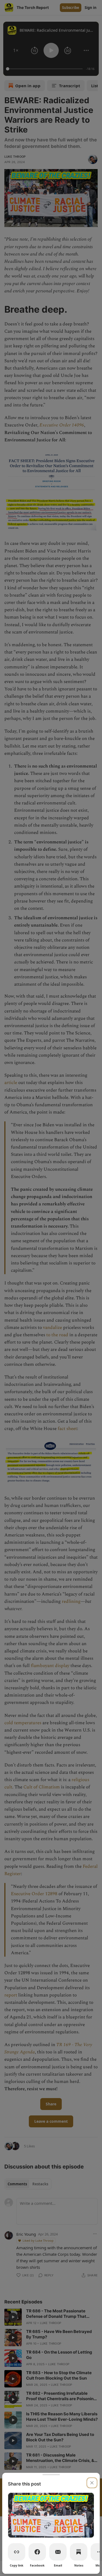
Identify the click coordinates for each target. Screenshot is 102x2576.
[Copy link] (17, 2552)
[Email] (58, 2552)
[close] (92, 2483)
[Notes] (79, 2552)
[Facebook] (37, 2552)
